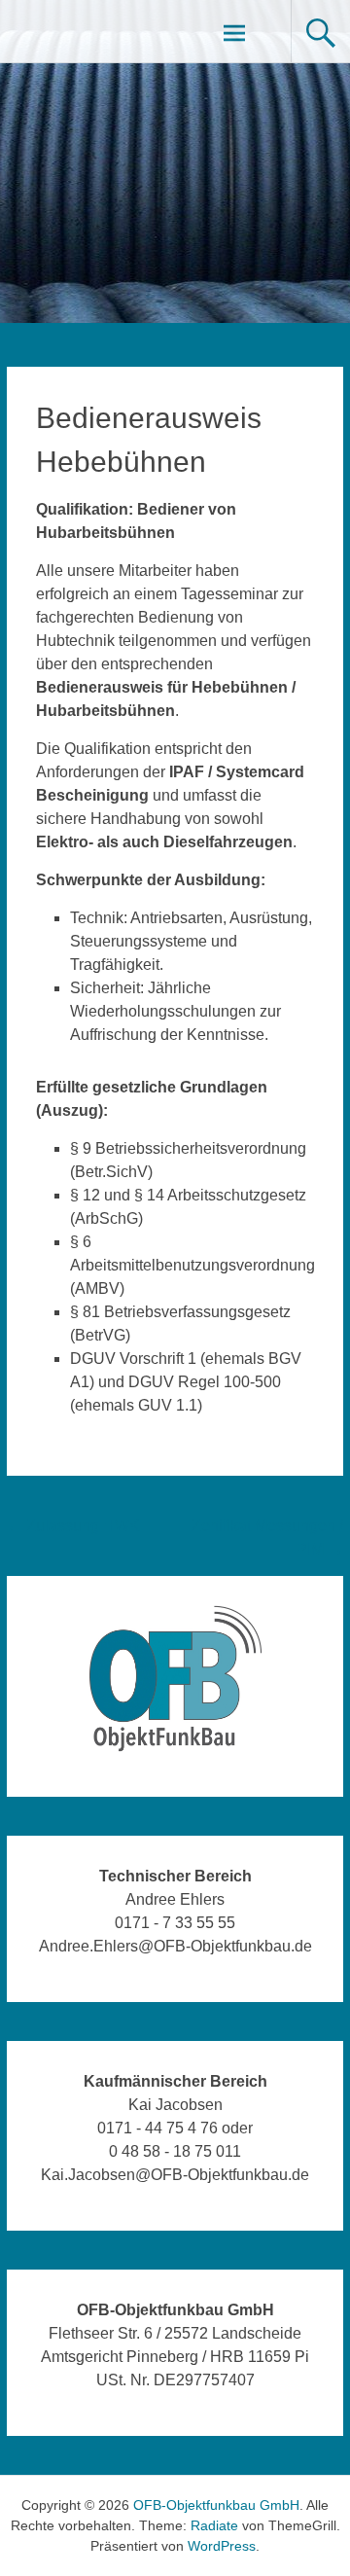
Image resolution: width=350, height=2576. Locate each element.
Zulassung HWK (73, 1526)
